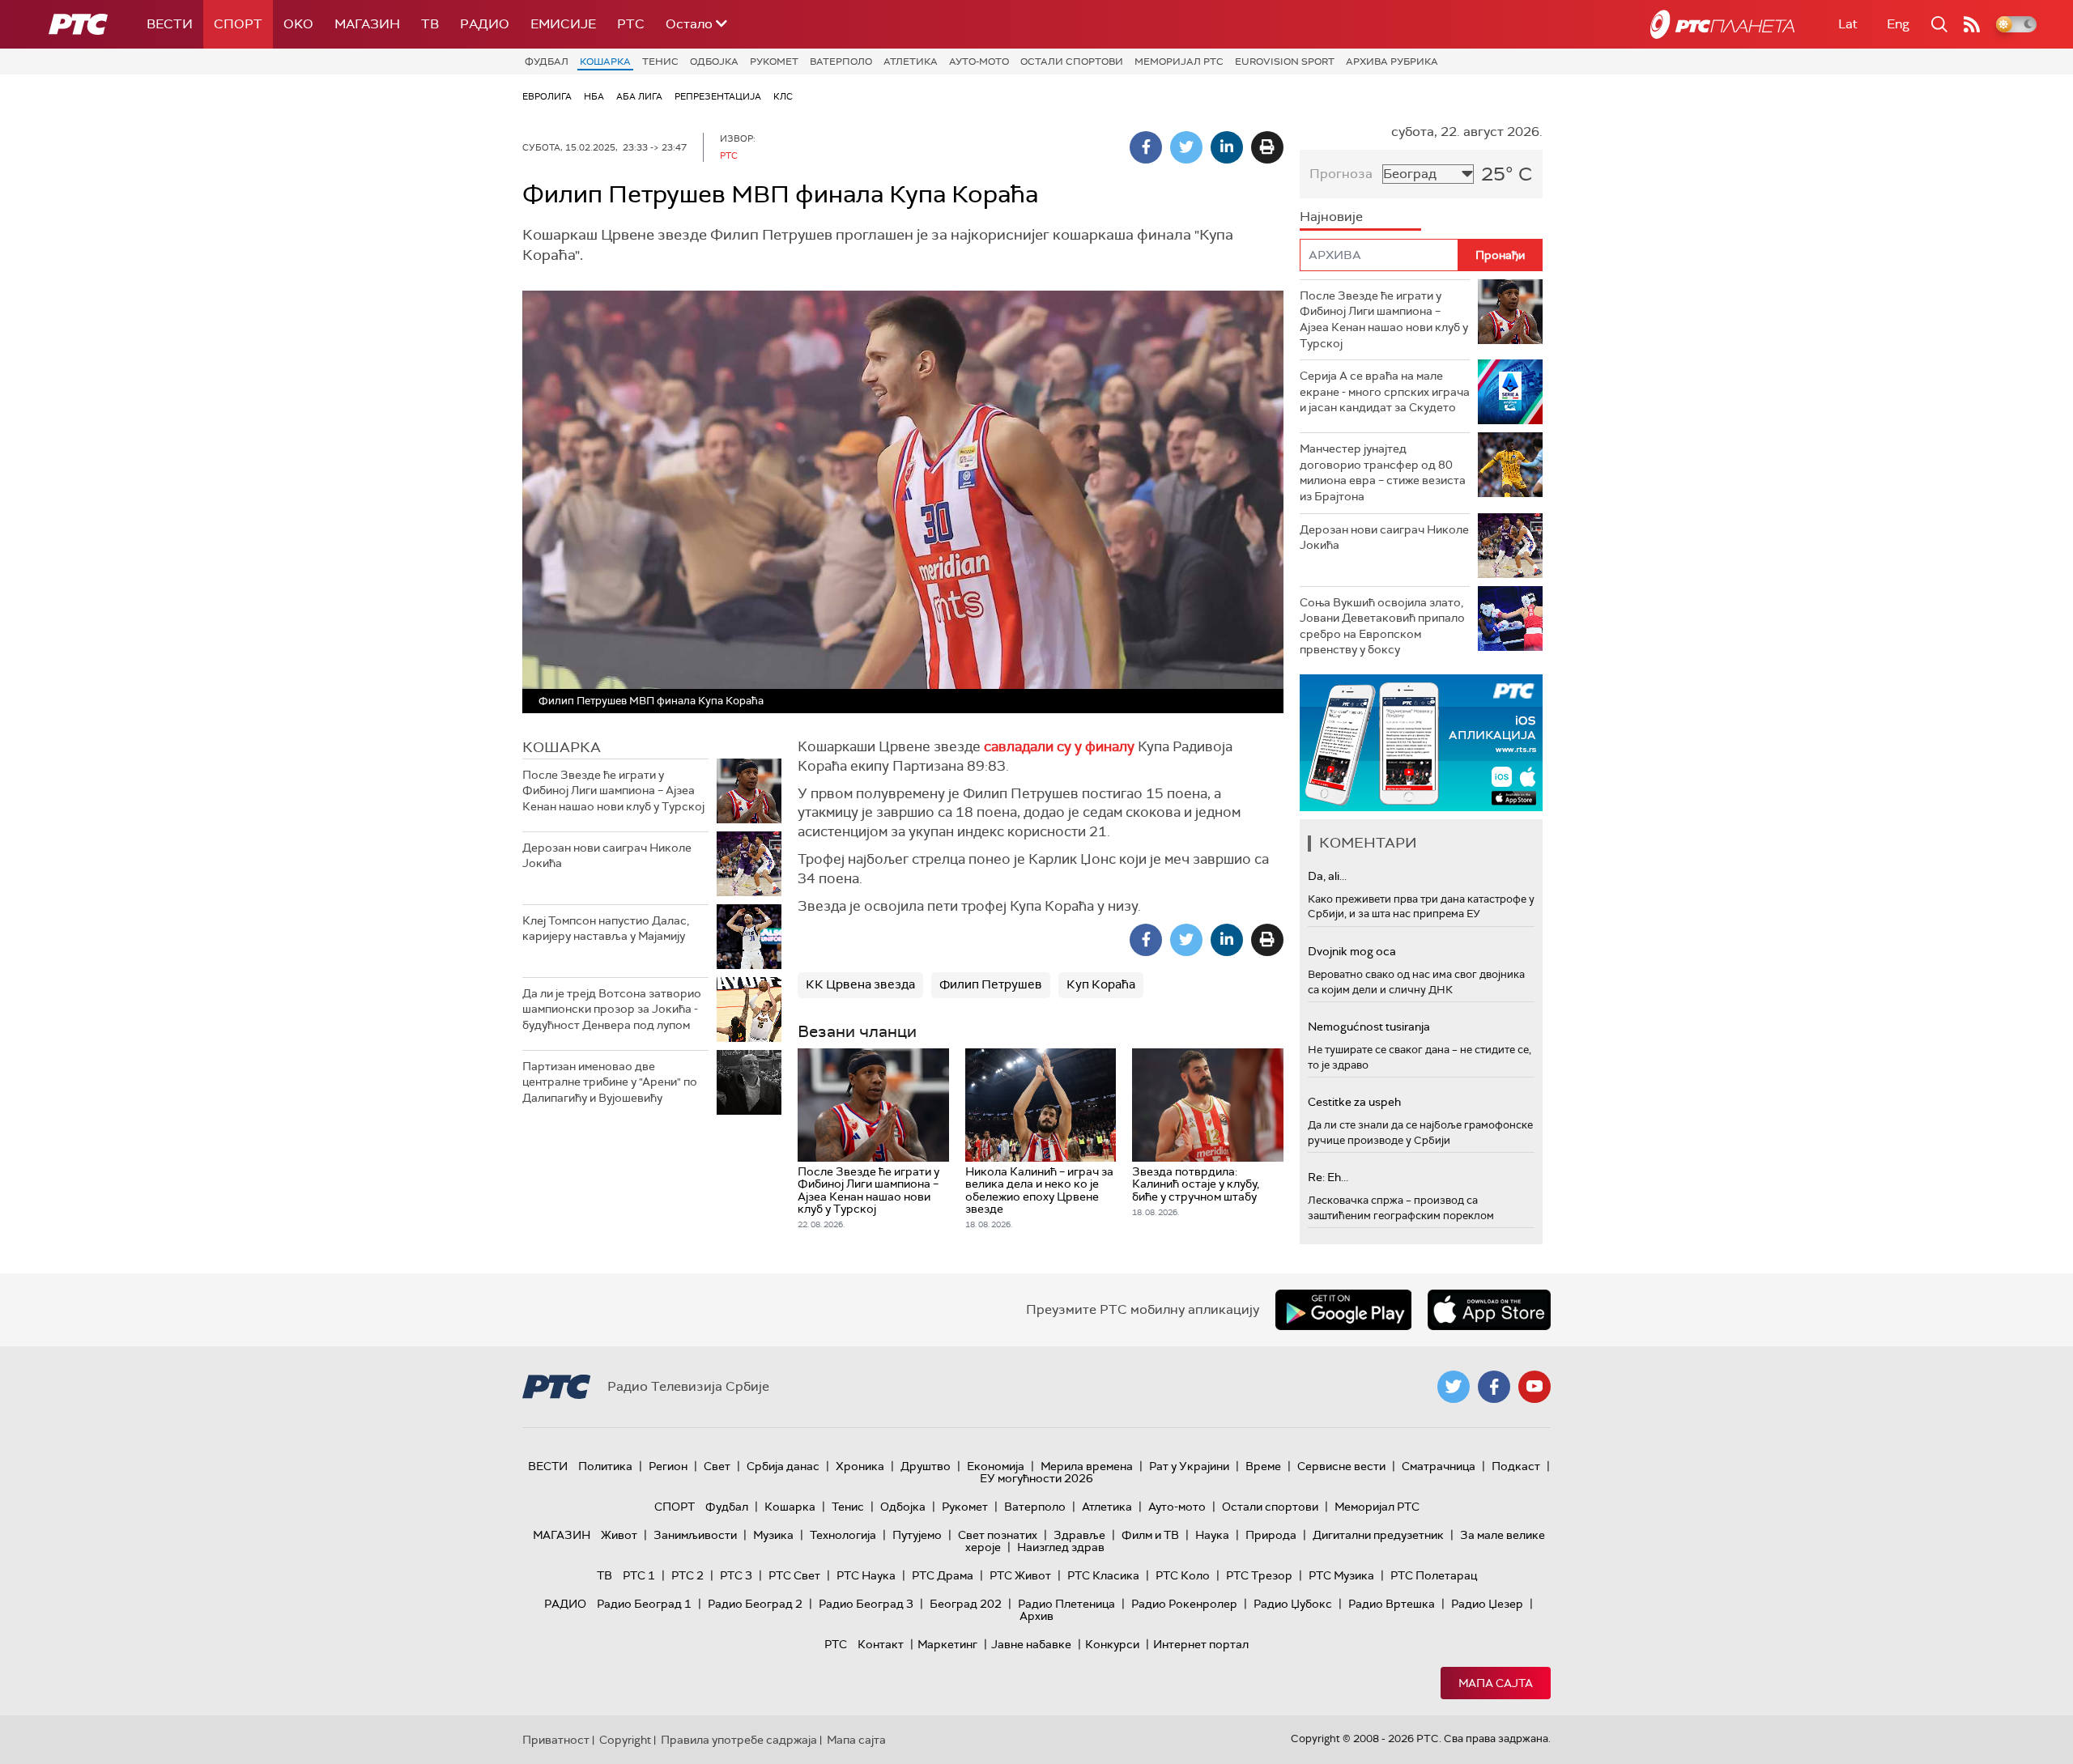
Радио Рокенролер (1184, 1604)
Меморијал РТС (1179, 62)
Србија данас (783, 1466)
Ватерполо (841, 62)
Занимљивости (695, 1535)
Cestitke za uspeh (1354, 1102)
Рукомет (774, 62)
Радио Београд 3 (866, 1604)
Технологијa (843, 1535)
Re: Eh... (1328, 1177)
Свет (717, 1466)
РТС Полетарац (1434, 1575)
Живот (619, 1535)
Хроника (860, 1466)
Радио (485, 24)
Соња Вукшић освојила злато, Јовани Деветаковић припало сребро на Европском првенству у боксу (1382, 626)
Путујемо (917, 1535)
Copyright (625, 1740)
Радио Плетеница (1066, 1604)
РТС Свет (794, 1575)
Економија (996, 1466)
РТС (631, 24)
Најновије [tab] (1331, 217)
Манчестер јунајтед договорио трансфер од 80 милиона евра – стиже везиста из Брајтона (1383, 472)
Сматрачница (1439, 1466)
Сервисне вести (1341, 1466)
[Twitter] (1186, 147)
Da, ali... (1327, 876)
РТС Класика (1103, 1575)
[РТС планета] (1722, 24)
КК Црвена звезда (860, 984)
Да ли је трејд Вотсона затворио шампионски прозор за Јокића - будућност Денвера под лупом (612, 1009)
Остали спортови (1072, 62)
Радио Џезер (1487, 1604)
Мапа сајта (1496, 1683)
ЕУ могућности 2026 (1036, 1478)
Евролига (547, 96)
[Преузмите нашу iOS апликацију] (1489, 1310)
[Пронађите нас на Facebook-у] (1494, 1387)
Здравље (1079, 1535)
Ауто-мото (979, 62)
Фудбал (547, 62)
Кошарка (605, 62)
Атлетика (911, 62)
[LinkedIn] (1227, 147)
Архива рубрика (1392, 62)
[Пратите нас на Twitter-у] (1454, 1387)
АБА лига (639, 96)
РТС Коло (1183, 1575)
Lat (1848, 24)
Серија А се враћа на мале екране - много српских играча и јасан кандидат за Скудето (1385, 391)
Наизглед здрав (1061, 1547)
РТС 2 (687, 1575)
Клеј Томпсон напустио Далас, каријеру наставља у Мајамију (606, 929)
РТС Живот (1020, 1575)
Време (1263, 1466)
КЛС (783, 96)
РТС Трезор (1259, 1575)
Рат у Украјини (1189, 1466)
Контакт (881, 1644)
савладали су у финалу (1059, 746)
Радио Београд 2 (755, 1604)
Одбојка (714, 62)
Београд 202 (966, 1604)
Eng (1898, 24)
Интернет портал (1201, 1644)
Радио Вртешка (1392, 1604)
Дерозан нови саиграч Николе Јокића (607, 856)
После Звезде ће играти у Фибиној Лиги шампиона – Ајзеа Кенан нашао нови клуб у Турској (613, 791)
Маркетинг (947, 1644)
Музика (773, 1535)
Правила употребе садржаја (739, 1740)
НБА (594, 96)
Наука (1212, 1535)
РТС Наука (866, 1575)
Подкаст (1516, 1466)
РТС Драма (943, 1575)
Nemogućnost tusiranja (1369, 1027)
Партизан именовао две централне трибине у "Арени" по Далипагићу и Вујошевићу (610, 1082)
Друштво (926, 1466)
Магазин (367, 24)
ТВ (430, 24)
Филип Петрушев (991, 984)
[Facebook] (1146, 147)
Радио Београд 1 (644, 1604)
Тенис (660, 62)
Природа (1271, 1535)
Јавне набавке (1031, 1644)
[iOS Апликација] (1421, 743)
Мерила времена (1087, 1466)
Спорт (238, 24)
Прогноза (1341, 174)
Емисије (563, 24)
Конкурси (1112, 1644)
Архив (1036, 1616)
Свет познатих (998, 1535)
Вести (170, 24)
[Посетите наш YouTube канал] (1535, 1387)
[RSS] (1972, 24)
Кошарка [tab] (562, 747)
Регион (668, 1466)
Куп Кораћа (1101, 984)
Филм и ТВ (1150, 1535)
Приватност (556, 1740)
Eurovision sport (1285, 62)
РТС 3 (736, 1575)
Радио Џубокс (1293, 1604)
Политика (605, 1466)
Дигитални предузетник (1378, 1535)
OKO (298, 24)
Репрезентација (718, 96)
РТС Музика (1341, 1575)
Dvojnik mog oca (1352, 951)
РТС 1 (639, 1575)
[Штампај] (1267, 147)
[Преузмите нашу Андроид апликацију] (1343, 1310)
